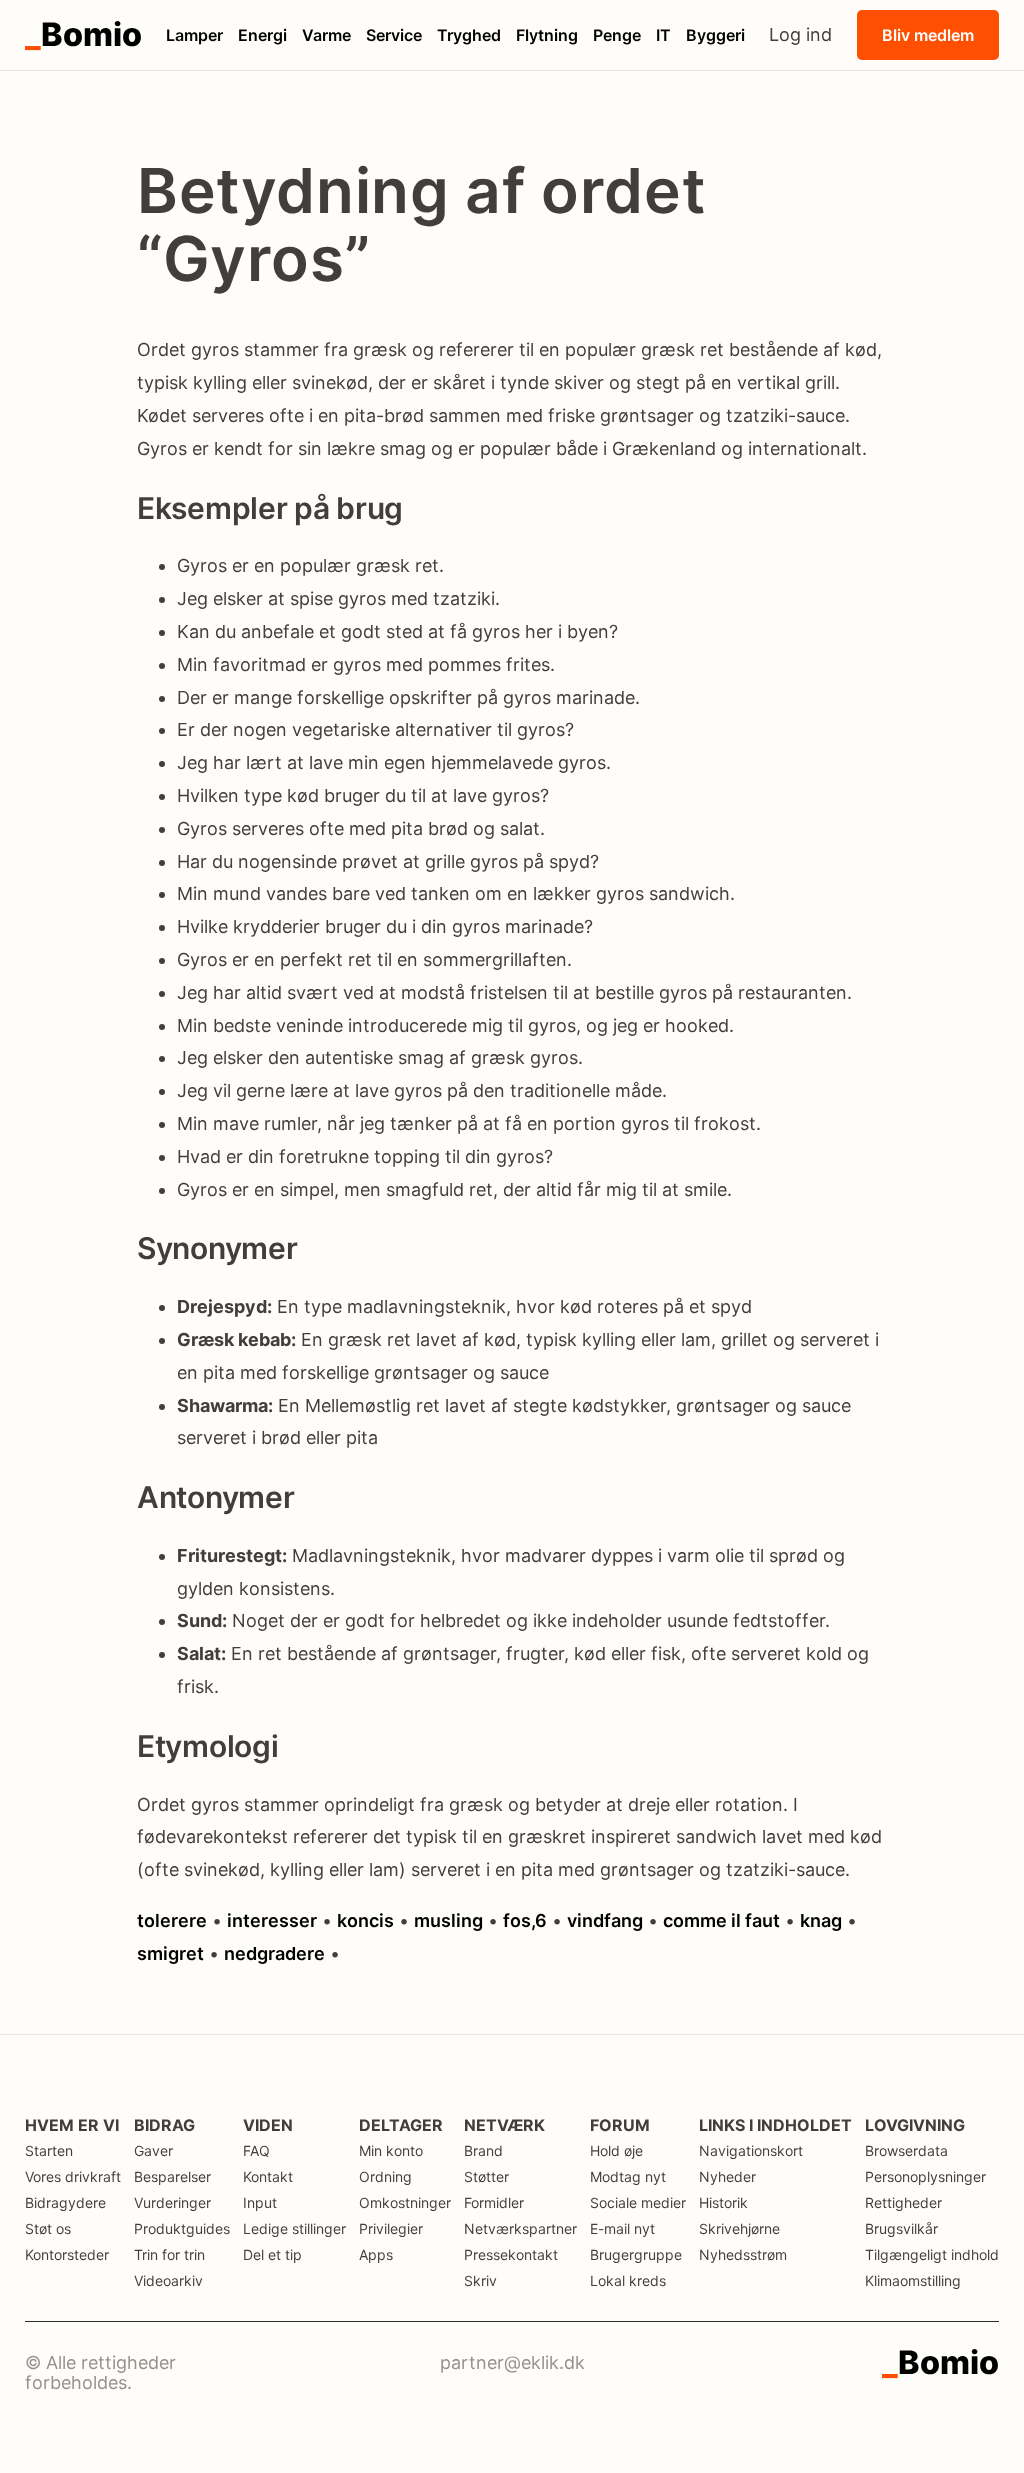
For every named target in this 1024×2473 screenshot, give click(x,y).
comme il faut (721, 1920)
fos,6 (525, 1920)
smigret (170, 1953)
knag (821, 1920)
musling (448, 1920)
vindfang (605, 1920)
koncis (365, 1920)
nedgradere (274, 1953)
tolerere (172, 1920)
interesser (272, 1920)
